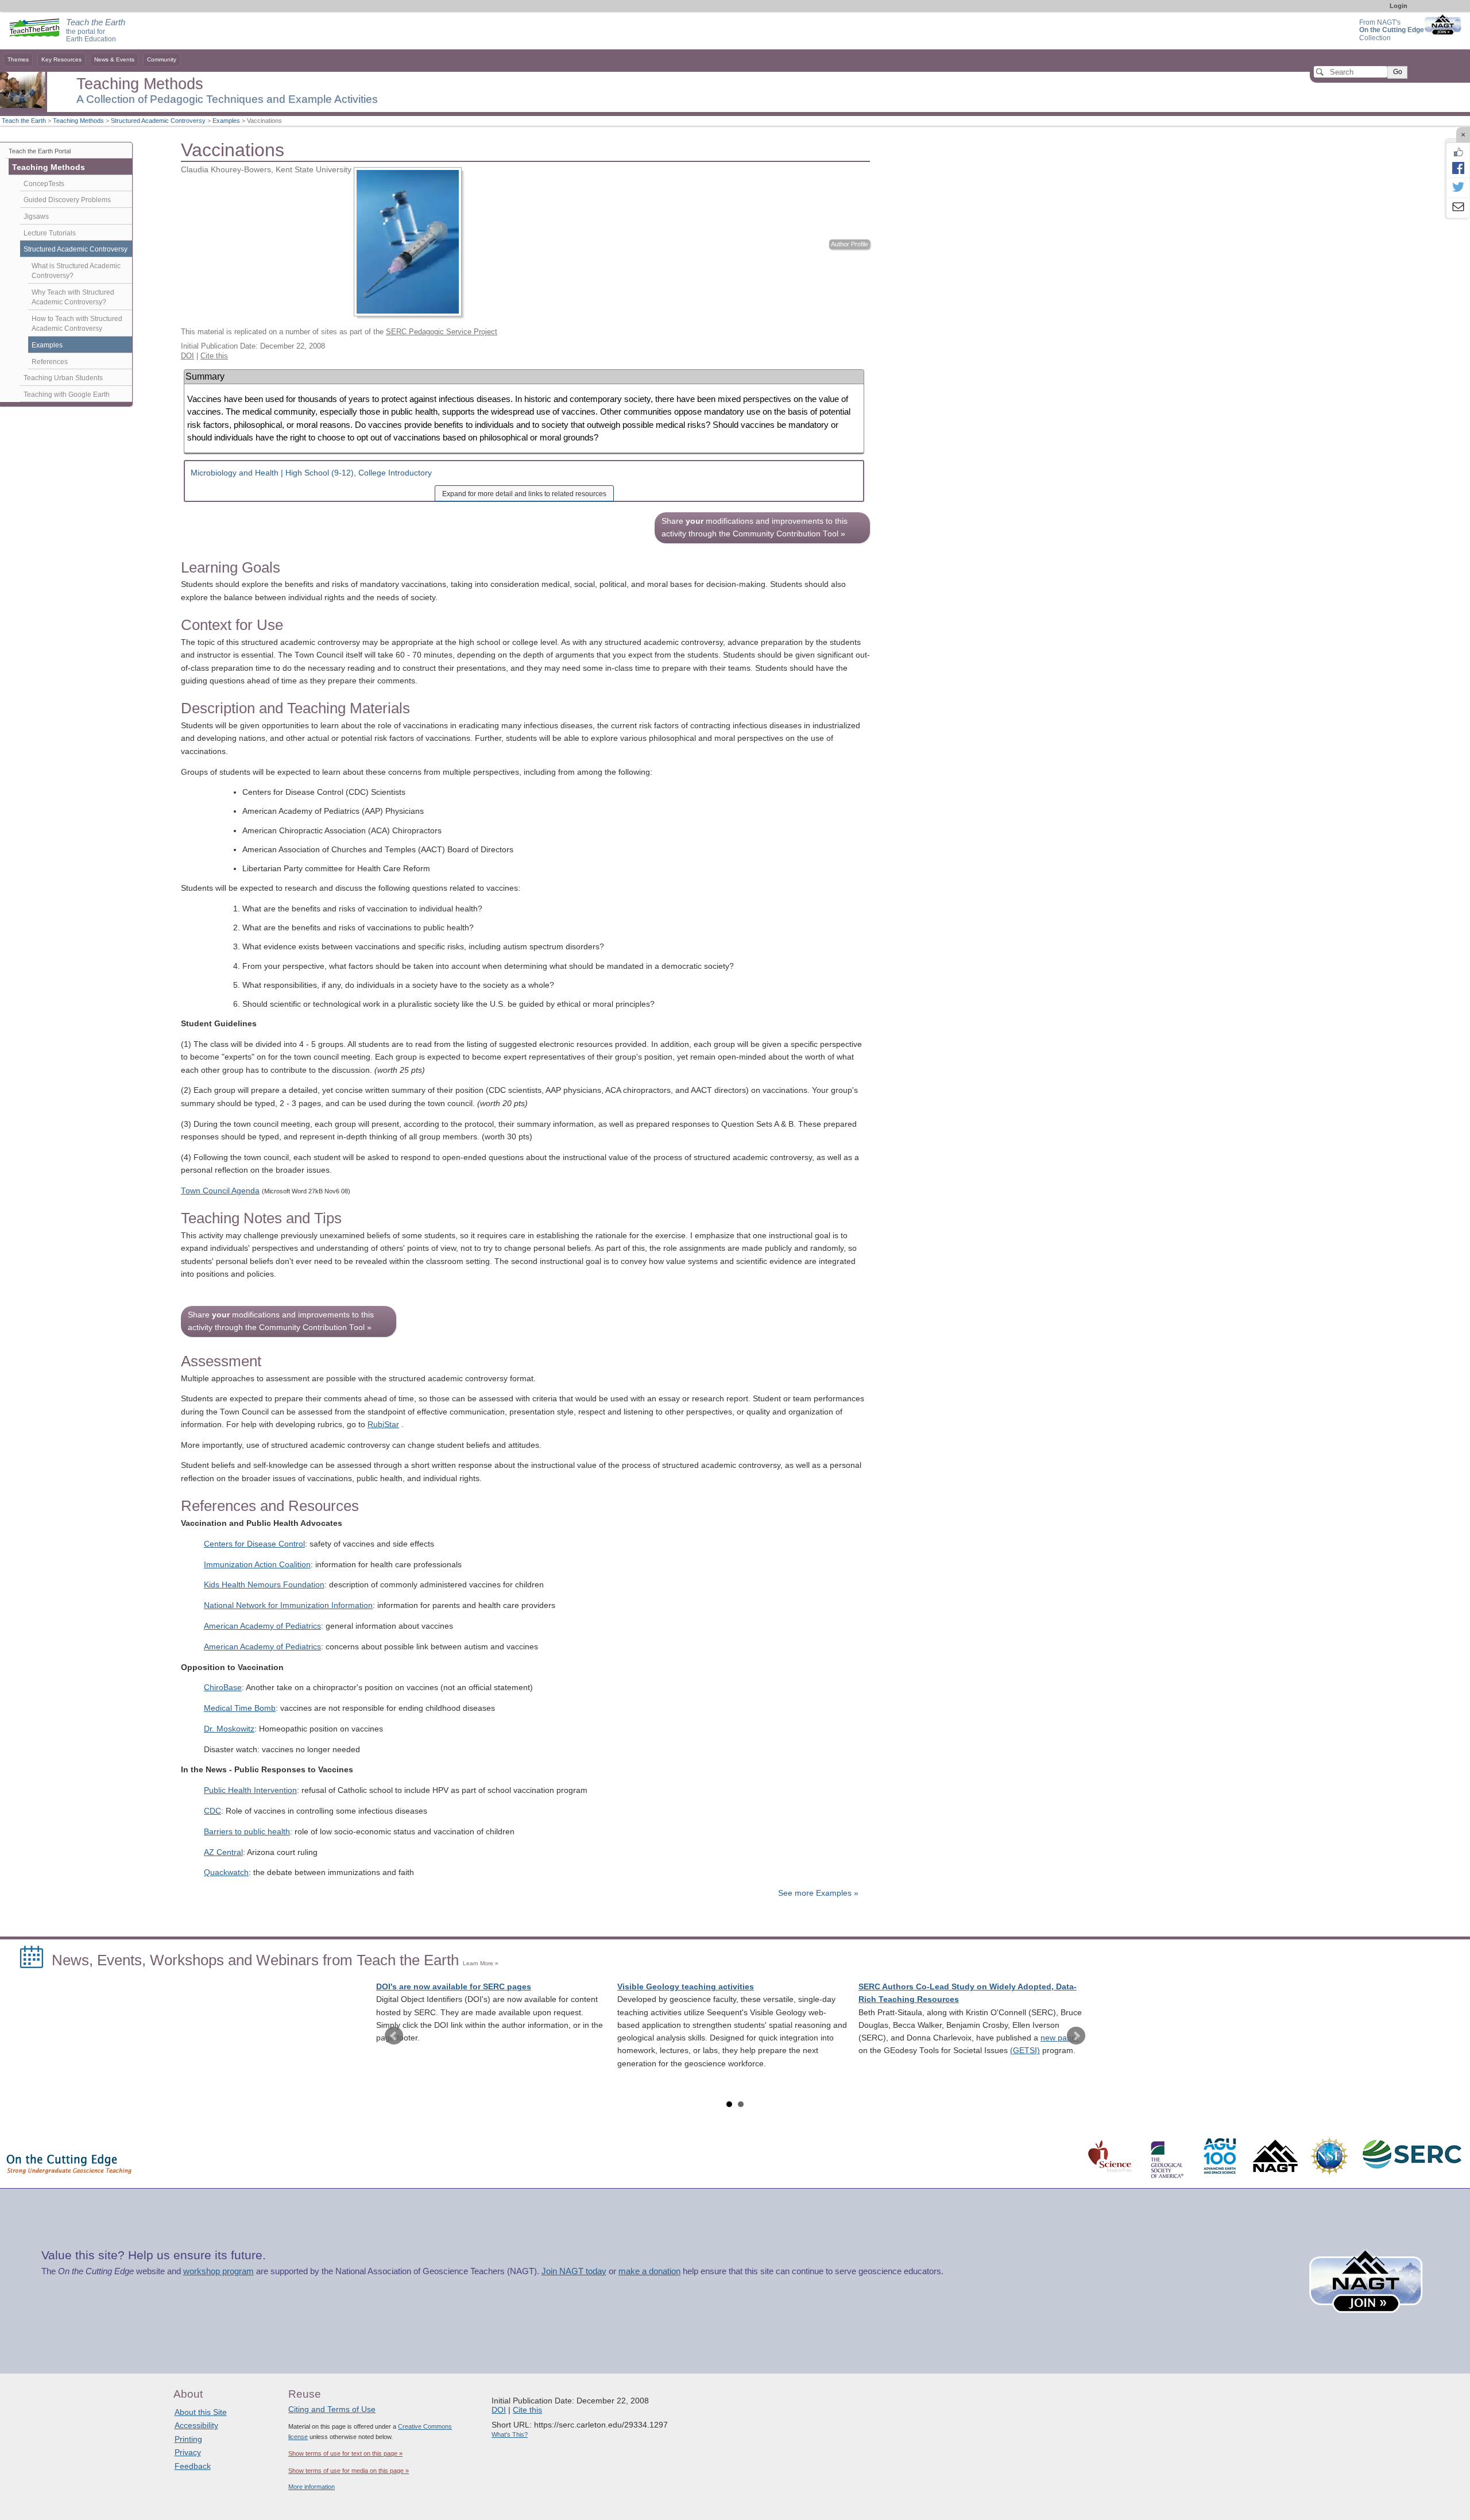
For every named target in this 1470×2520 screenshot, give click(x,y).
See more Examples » (818, 1893)
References (50, 362)
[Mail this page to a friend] (1458, 208)
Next (1076, 2036)
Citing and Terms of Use (332, 2409)
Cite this (214, 356)
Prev (394, 2036)
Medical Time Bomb (240, 1708)
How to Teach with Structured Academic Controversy (77, 324)
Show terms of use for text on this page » (345, 2453)
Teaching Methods (78, 121)
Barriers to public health (247, 1832)
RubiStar (383, 1425)
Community (162, 59)
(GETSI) (1025, 2051)
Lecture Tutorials (50, 233)
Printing (188, 2439)
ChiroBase (223, 1688)
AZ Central (223, 1852)
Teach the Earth (24, 121)
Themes (18, 59)
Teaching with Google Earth (67, 395)
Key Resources (61, 59)
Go (1398, 72)
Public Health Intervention (250, 1790)
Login (1399, 6)
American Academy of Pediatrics (262, 1626)
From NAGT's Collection (1392, 30)
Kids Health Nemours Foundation (264, 1585)
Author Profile (850, 244)
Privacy (188, 2452)
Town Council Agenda (220, 1191)
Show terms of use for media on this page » (349, 2471)
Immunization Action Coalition (257, 1565)
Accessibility (196, 2425)
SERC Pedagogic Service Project (442, 332)
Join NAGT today (574, 2271)
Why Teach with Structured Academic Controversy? (73, 297)
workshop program (218, 2271)
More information (312, 2487)
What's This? (510, 2434)
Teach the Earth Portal (40, 151)
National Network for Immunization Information (288, 1605)
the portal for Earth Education (96, 31)
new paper (1060, 2038)
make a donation (649, 2271)
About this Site (201, 2412)
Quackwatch (226, 1872)
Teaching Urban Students (63, 378)
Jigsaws (36, 217)
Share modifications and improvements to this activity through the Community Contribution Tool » (755, 527)
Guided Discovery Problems (67, 200)
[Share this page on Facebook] (1458, 168)
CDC (212, 1811)
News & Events (114, 59)
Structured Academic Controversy (158, 121)
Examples (226, 121)
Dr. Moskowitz (229, 1729)
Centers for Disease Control (254, 1544)
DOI (187, 356)
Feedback (193, 2466)
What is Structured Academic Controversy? (76, 271)
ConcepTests (44, 184)
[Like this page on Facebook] (1458, 152)
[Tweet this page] (1458, 188)
